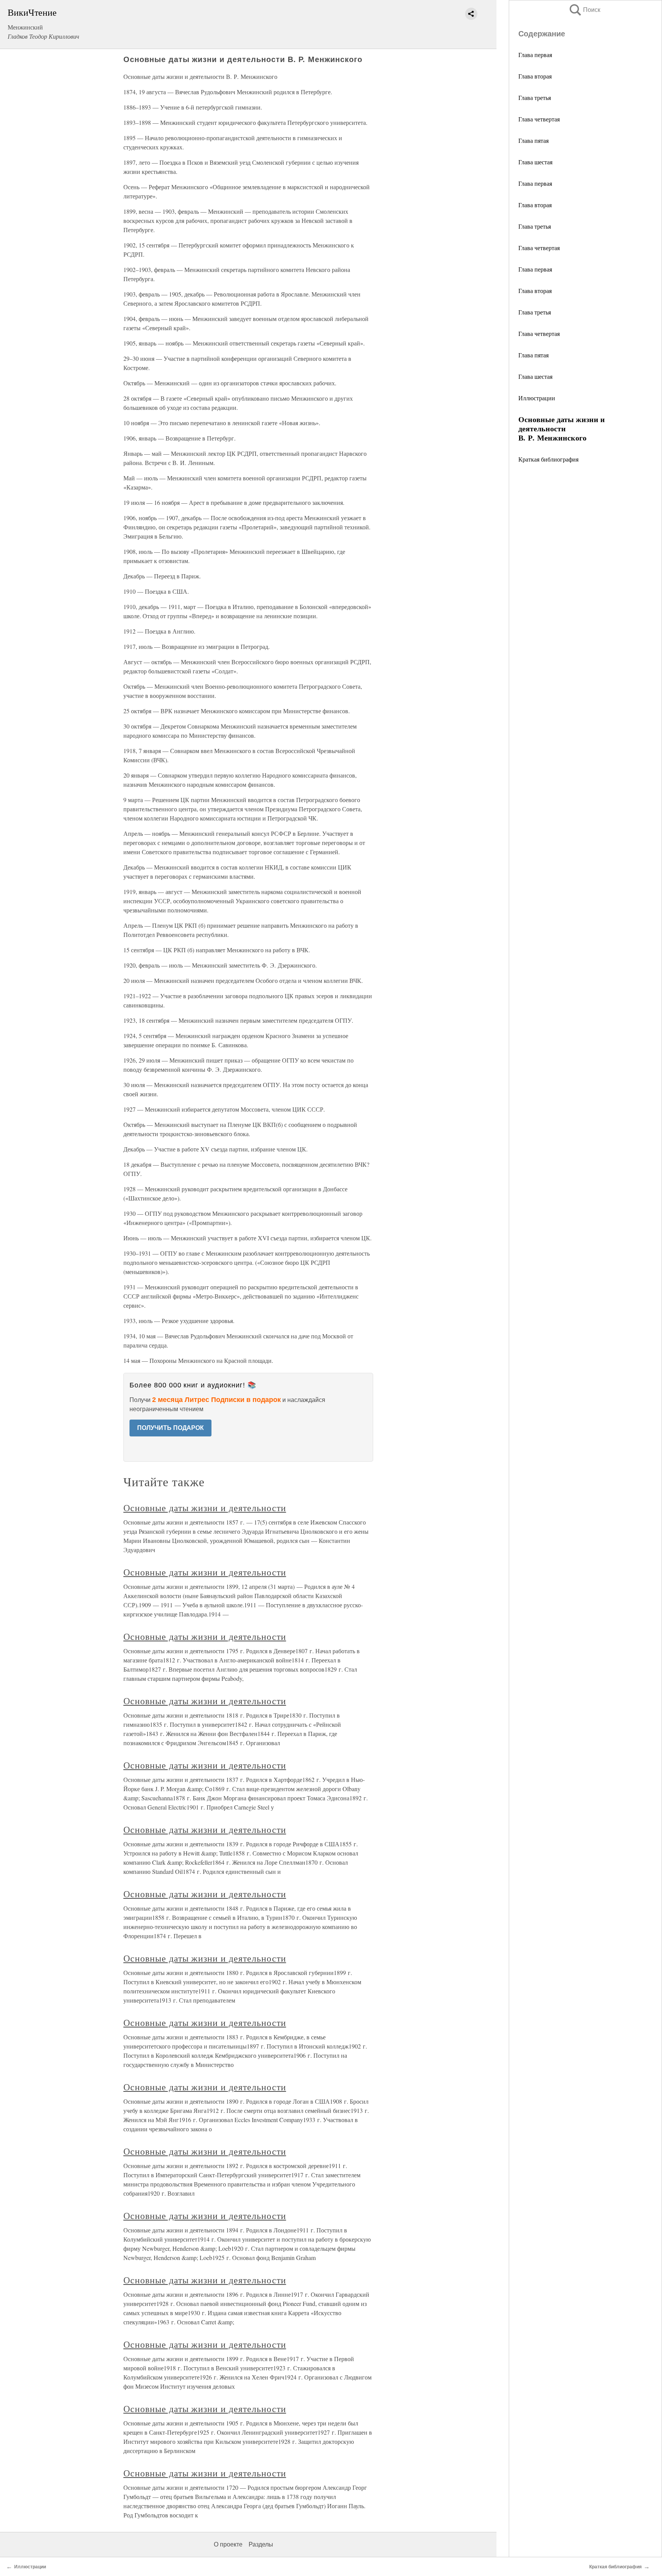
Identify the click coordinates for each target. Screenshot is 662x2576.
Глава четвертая (539, 119)
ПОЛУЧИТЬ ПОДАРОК (170, 1428)
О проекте (228, 2544)
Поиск (584, 10)
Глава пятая (533, 140)
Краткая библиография (548, 459)
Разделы (261, 2544)
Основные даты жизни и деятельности (205, 1508)
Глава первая (535, 55)
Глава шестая (535, 162)
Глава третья (535, 97)
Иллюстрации (537, 398)
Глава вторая (535, 76)
